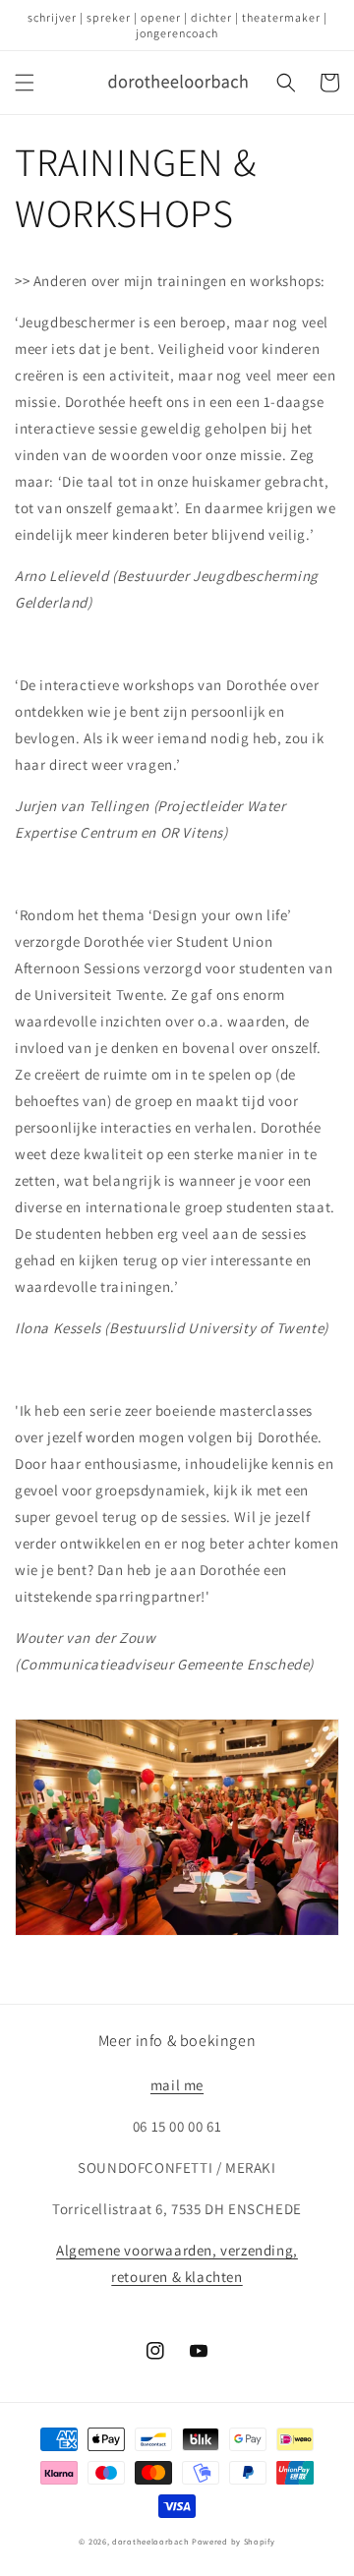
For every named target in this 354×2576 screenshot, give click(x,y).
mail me (177, 2085)
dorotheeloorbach (150, 2541)
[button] (25, 83)
